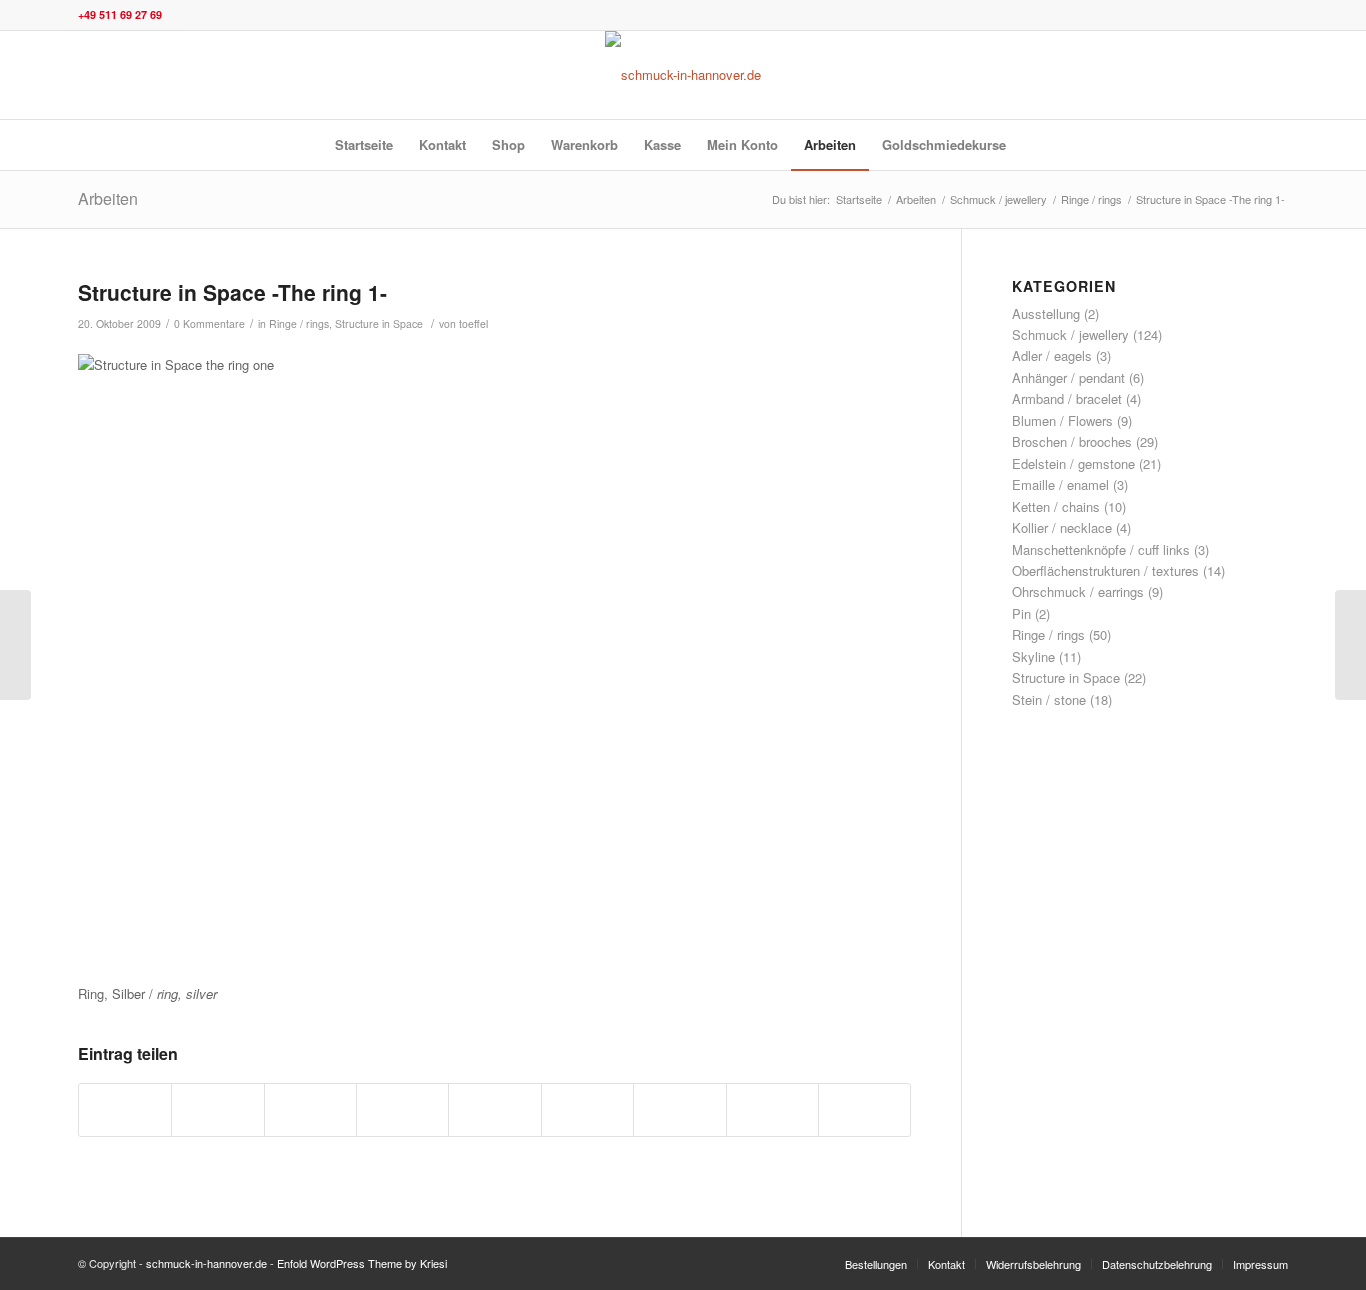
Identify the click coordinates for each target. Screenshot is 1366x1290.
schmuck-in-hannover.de (206, 1263)
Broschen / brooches (1072, 441)
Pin (1021, 613)
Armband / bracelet (1067, 398)
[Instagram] (1213, 75)
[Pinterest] (1273, 75)
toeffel (473, 323)
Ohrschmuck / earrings (1078, 591)
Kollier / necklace (1062, 527)
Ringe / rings (1091, 199)
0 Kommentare (209, 323)
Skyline (1033, 656)
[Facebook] (1243, 75)
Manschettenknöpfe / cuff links (1101, 549)
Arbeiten (108, 198)
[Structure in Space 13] (15, 645)
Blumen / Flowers (1062, 420)
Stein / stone (1049, 699)
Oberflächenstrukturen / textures (1105, 570)
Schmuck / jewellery (998, 199)
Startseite (859, 199)
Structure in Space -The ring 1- (232, 292)
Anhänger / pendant (1068, 377)
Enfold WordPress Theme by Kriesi (362, 1263)
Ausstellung (1046, 313)
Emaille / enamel (1060, 484)
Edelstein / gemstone (1073, 463)
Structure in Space (379, 323)
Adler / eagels (1052, 355)
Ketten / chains (1056, 506)
